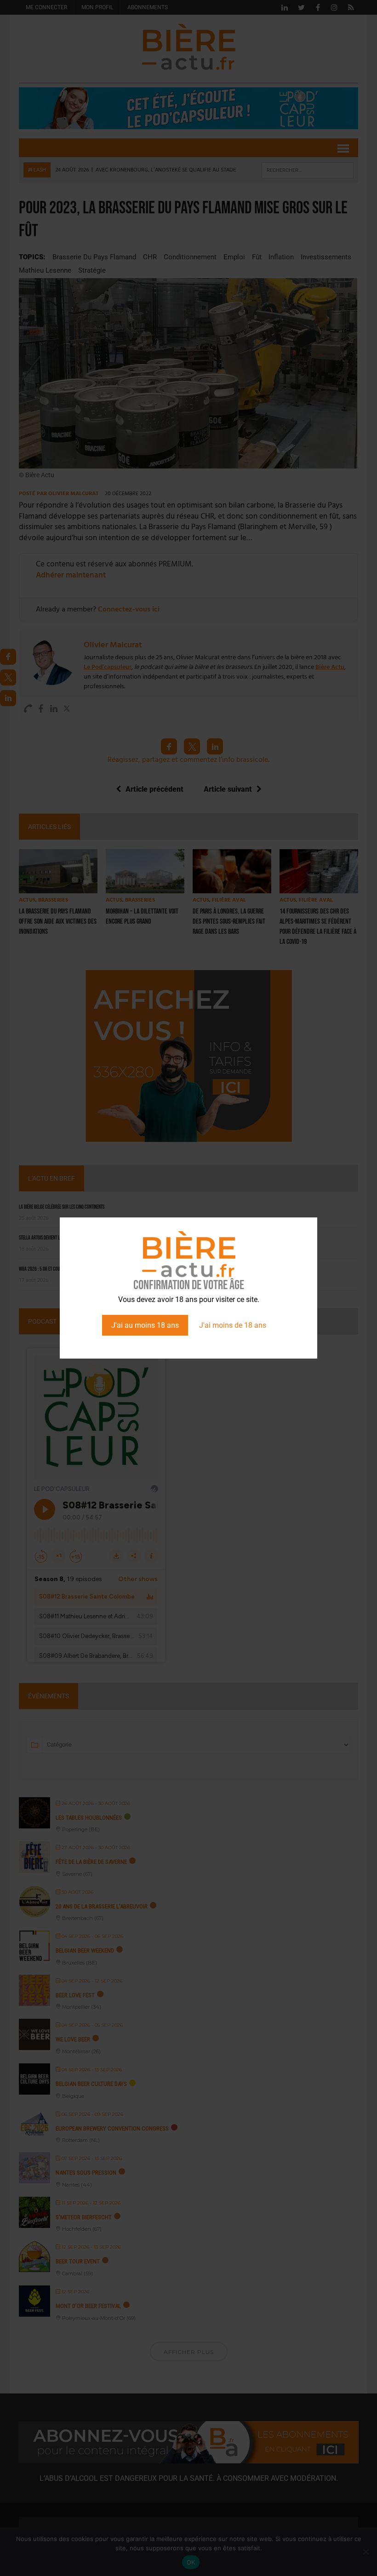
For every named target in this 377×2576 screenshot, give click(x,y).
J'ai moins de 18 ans (233, 1325)
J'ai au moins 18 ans (145, 1325)
